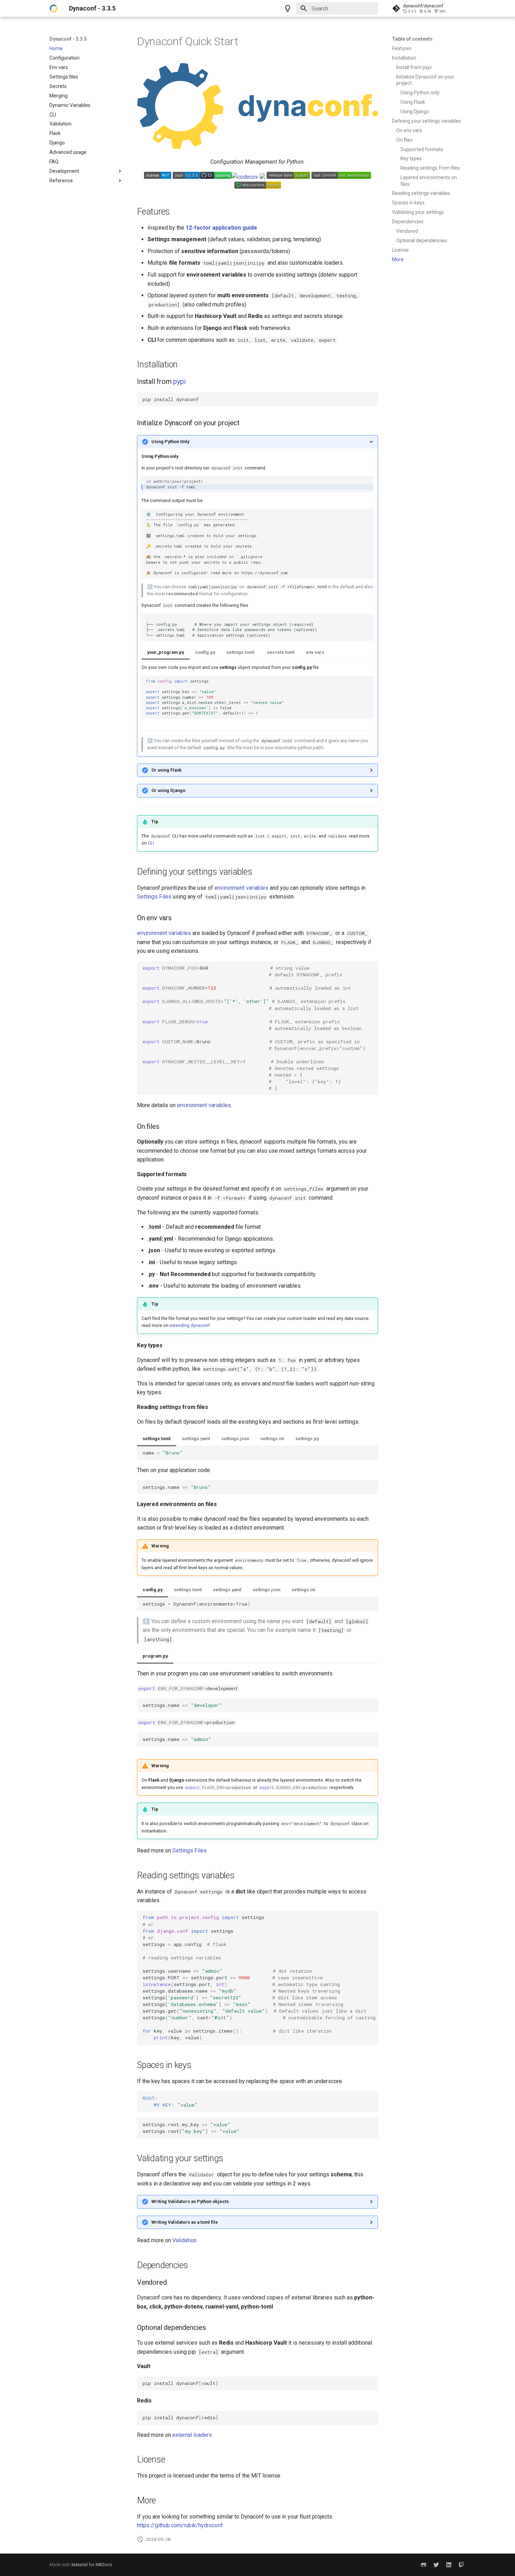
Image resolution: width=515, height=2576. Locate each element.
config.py (205, 652)
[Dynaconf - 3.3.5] (54, 8)
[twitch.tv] (461, 2565)
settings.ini (272, 1439)
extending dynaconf (190, 1325)
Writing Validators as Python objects (190, 2201)
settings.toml (240, 652)
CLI (151, 843)
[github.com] (424, 2565)
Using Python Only (170, 442)
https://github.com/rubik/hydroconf (180, 2525)
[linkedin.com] (449, 2565)
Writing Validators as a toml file (185, 2222)
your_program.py (166, 652)
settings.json (235, 1439)
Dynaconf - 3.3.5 (68, 39)
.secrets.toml (280, 652)
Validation (184, 2240)
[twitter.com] (436, 2565)
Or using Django (168, 790)
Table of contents (412, 39)
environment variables (241, 888)
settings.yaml (196, 1439)
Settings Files (154, 897)
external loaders (192, 2435)
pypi (179, 381)
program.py (155, 1656)
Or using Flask (166, 770)
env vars (315, 652)
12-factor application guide (221, 228)
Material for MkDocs (92, 2565)
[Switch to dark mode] (288, 8)
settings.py (307, 1439)
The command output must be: (257, 595)
